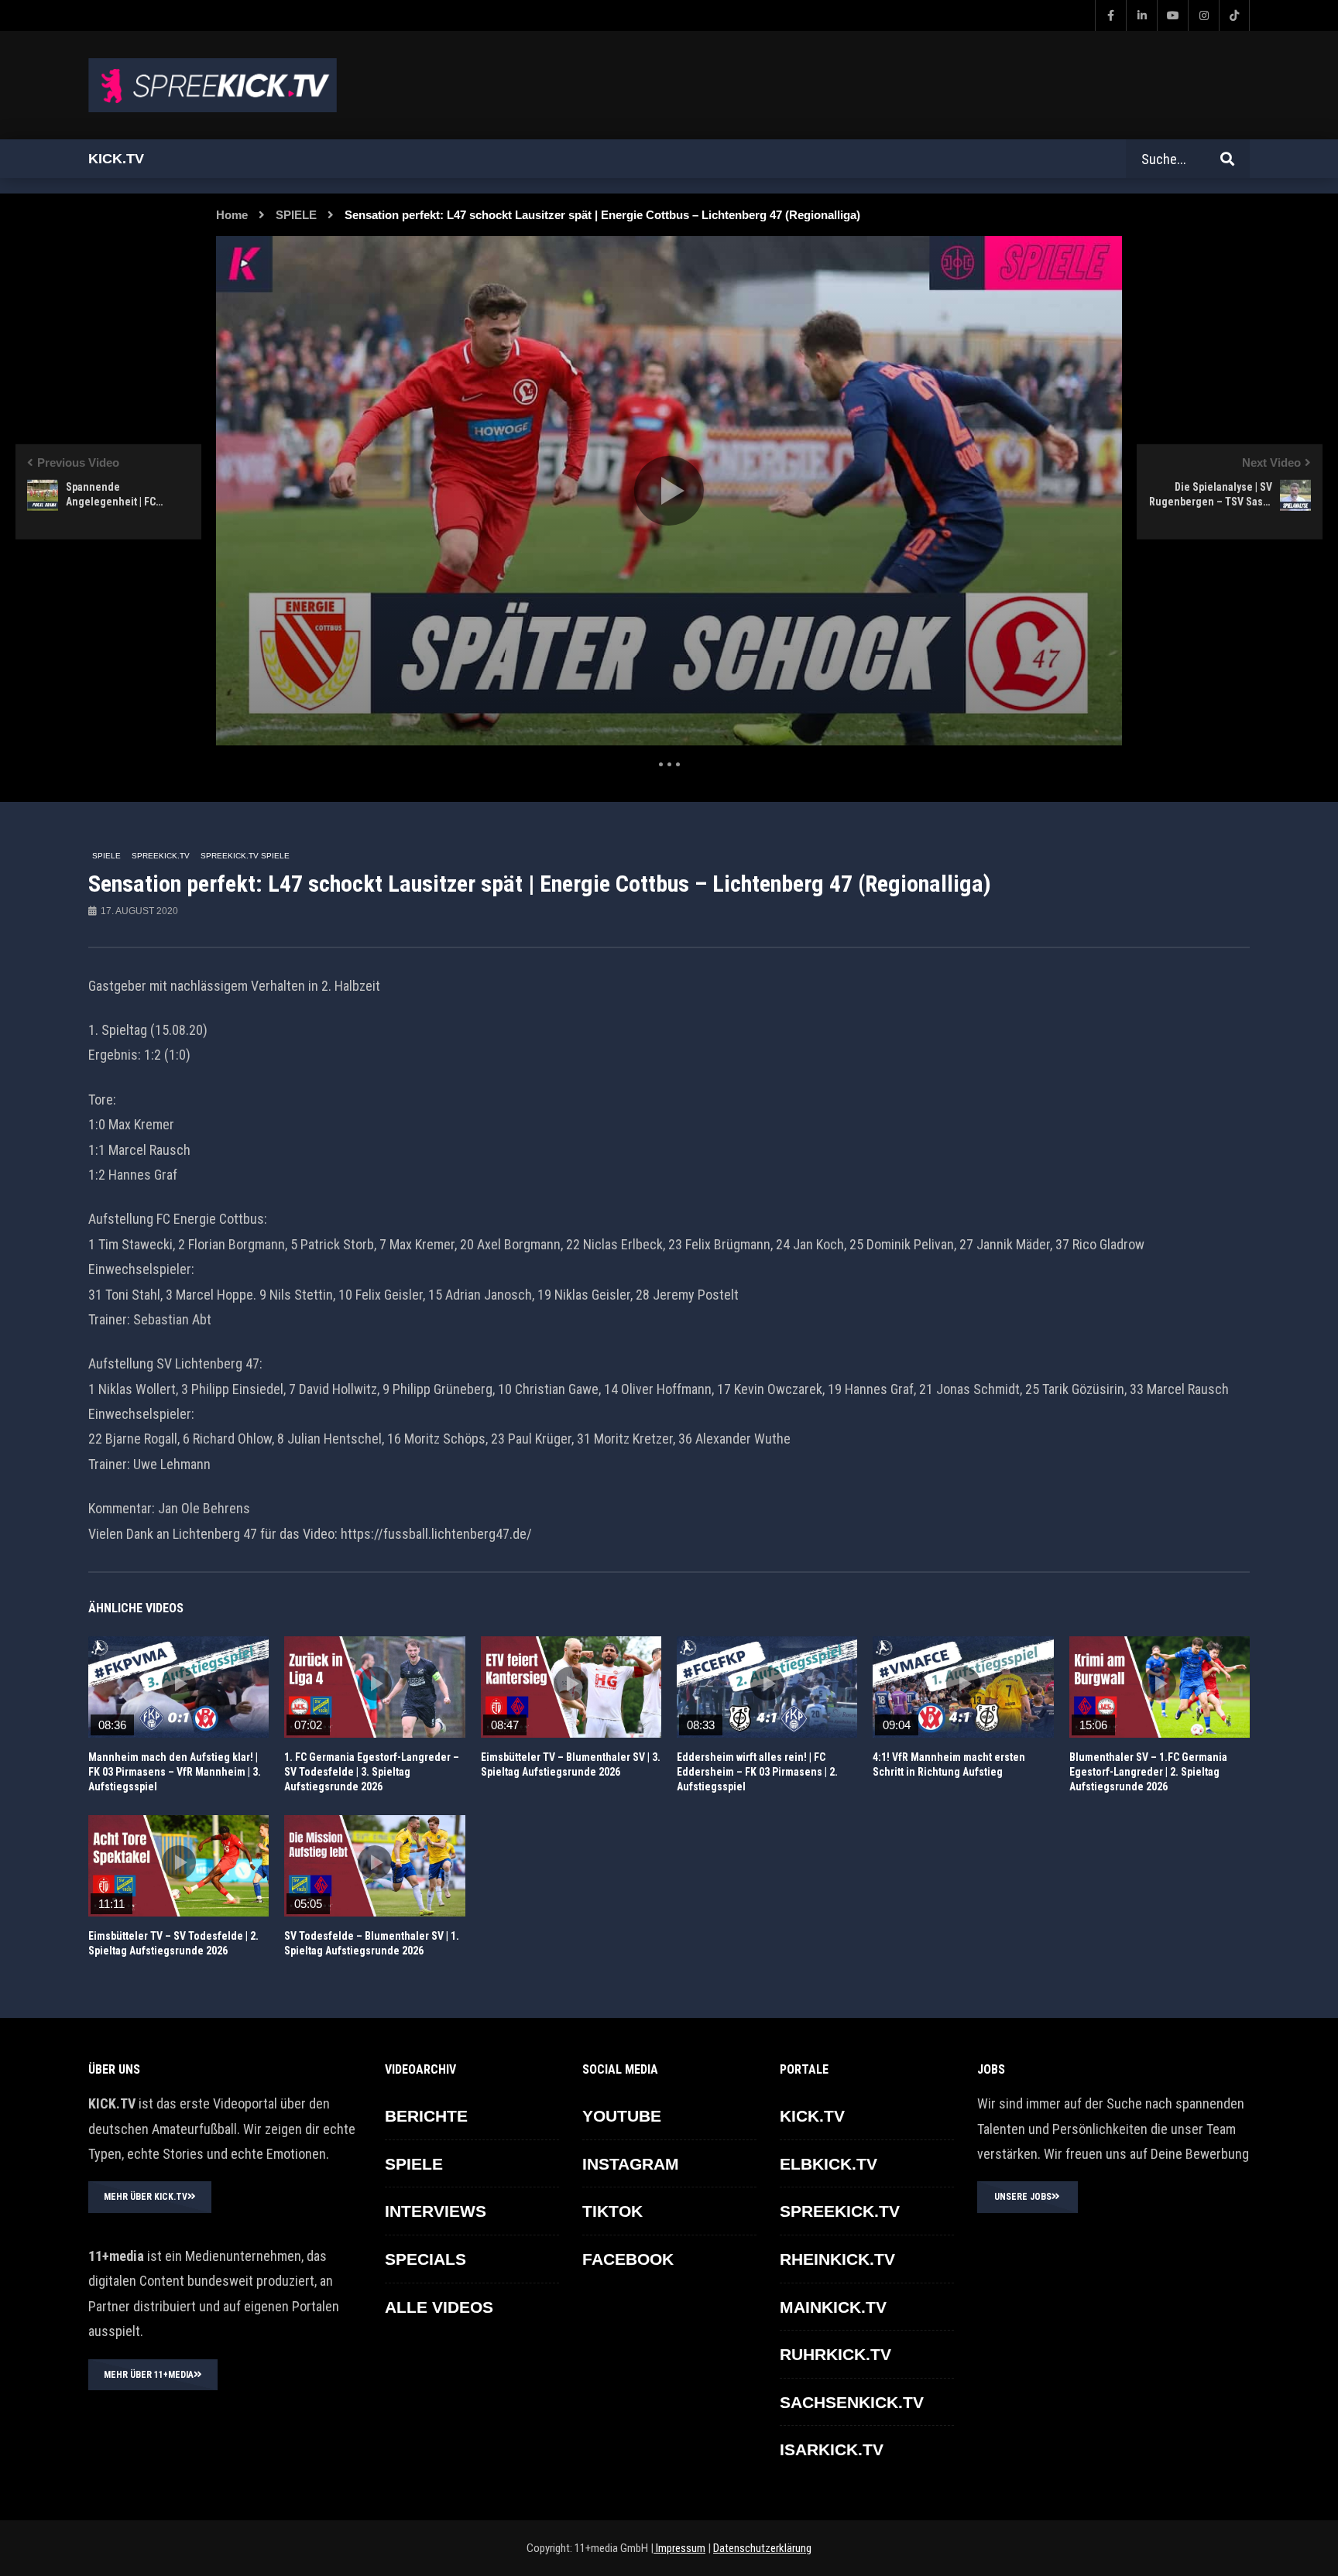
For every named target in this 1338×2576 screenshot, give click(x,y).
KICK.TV (812, 2116)
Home (232, 215)
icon (179, 1684)
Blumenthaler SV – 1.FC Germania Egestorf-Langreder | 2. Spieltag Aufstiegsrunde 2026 (1148, 1772)
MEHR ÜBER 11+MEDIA (149, 2375)
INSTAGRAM (631, 2164)
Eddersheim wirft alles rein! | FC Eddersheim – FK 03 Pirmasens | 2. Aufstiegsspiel (757, 1772)
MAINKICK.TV (833, 2307)
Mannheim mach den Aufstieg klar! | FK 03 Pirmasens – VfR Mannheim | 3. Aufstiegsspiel (175, 1772)
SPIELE (296, 215)
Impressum (679, 2548)
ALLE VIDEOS (439, 2307)
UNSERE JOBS (1023, 2197)
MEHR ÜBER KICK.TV (146, 2197)
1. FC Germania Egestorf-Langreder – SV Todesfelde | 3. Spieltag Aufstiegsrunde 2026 (372, 1772)
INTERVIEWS (436, 2211)
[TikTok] (1234, 15)
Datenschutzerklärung (762, 2548)
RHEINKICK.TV (837, 2259)
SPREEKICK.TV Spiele (245, 856)
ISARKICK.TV (832, 2449)
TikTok (612, 2211)
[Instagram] (1203, 15)
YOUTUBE (622, 2116)
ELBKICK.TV (829, 2164)
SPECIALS (425, 2259)
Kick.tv (116, 159)
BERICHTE (426, 2116)
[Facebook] (1110, 15)
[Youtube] (1172, 15)
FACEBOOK (628, 2259)
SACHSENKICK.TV (852, 2402)
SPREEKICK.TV (161, 856)
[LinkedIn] (1141, 15)
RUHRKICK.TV (835, 2354)
